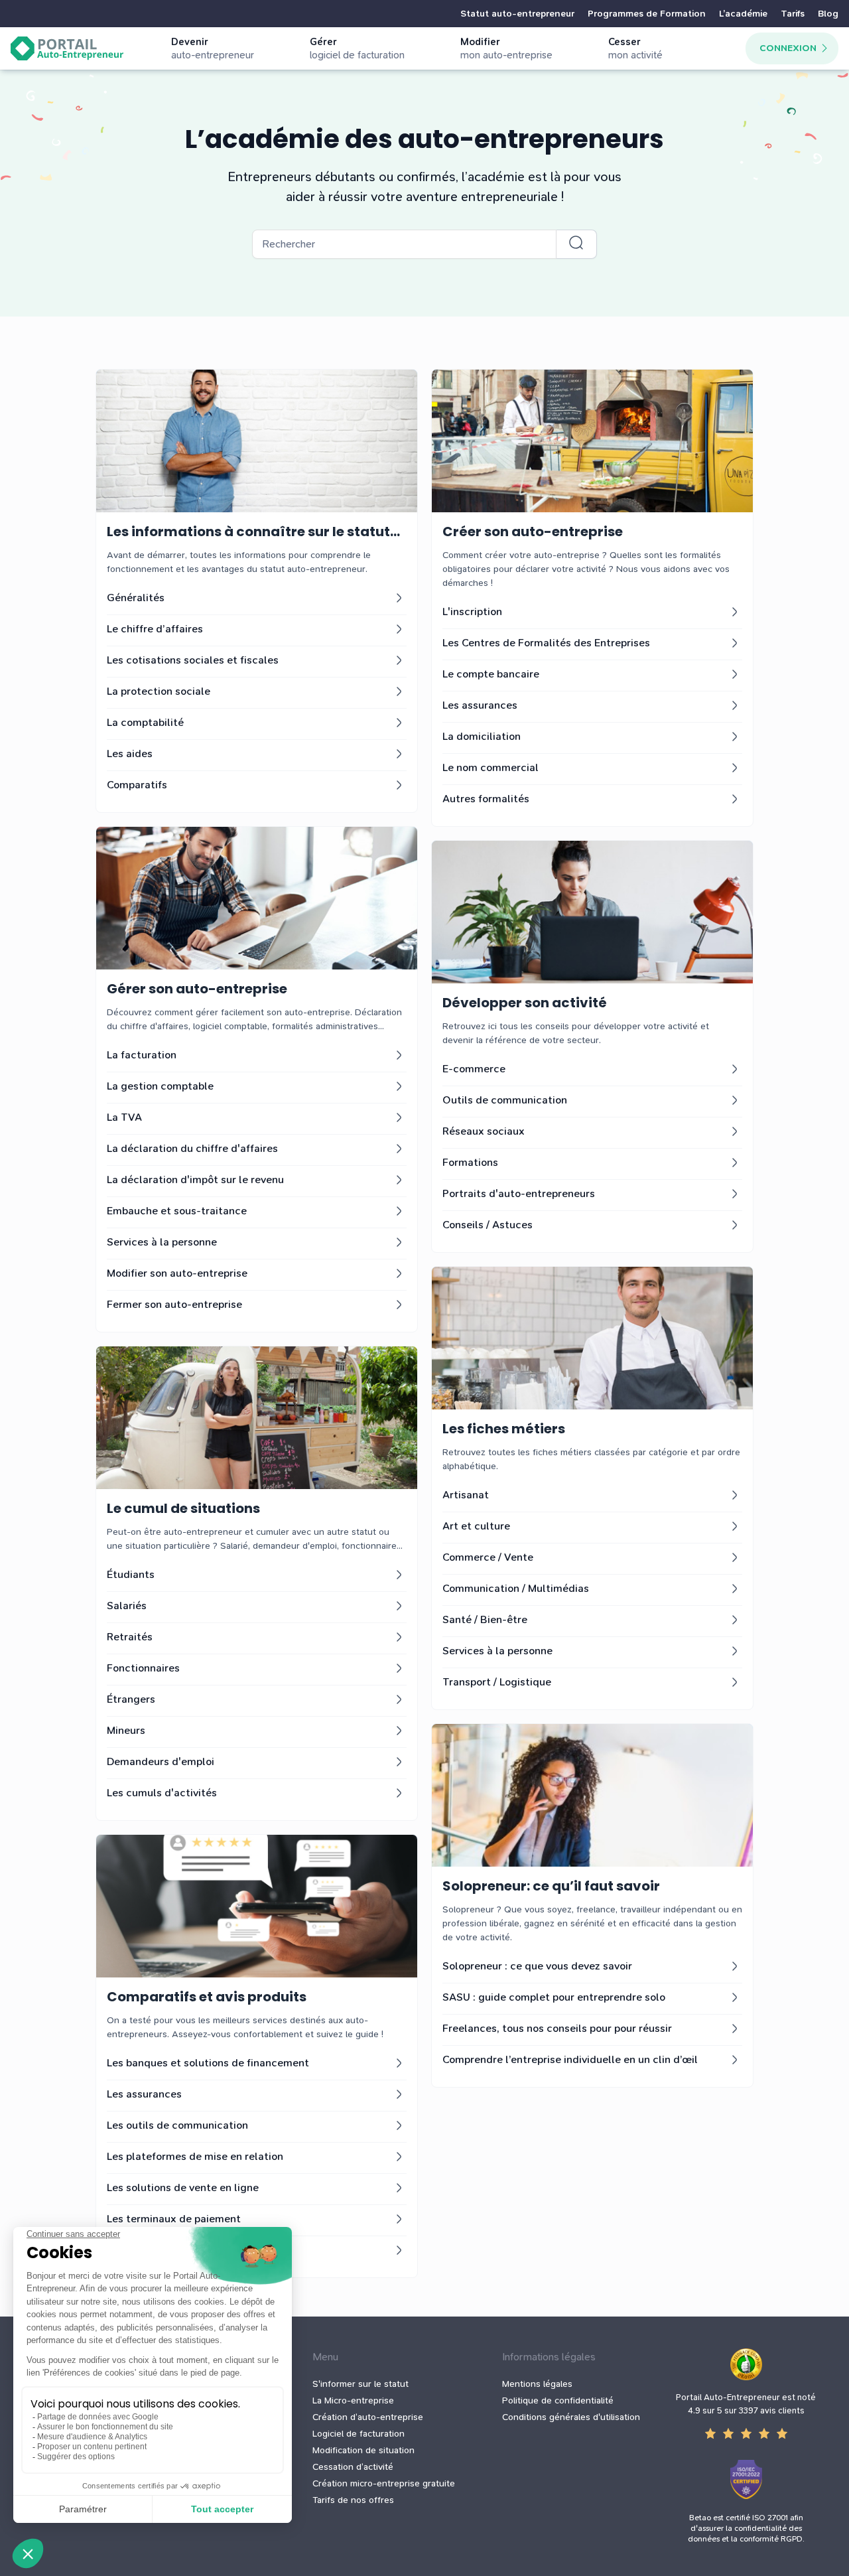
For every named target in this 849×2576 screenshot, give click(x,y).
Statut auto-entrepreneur (517, 14)
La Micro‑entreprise (353, 2400)
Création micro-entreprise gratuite (384, 2483)
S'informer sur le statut (360, 2384)
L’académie (743, 14)
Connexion (788, 48)
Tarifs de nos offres (353, 2500)
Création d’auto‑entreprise (368, 2417)
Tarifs (793, 14)
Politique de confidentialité (558, 2400)
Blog (828, 14)
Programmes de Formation (647, 14)
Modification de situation (363, 2450)
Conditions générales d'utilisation (571, 2417)
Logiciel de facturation (359, 2434)
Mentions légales (537, 2384)
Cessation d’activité (353, 2467)
